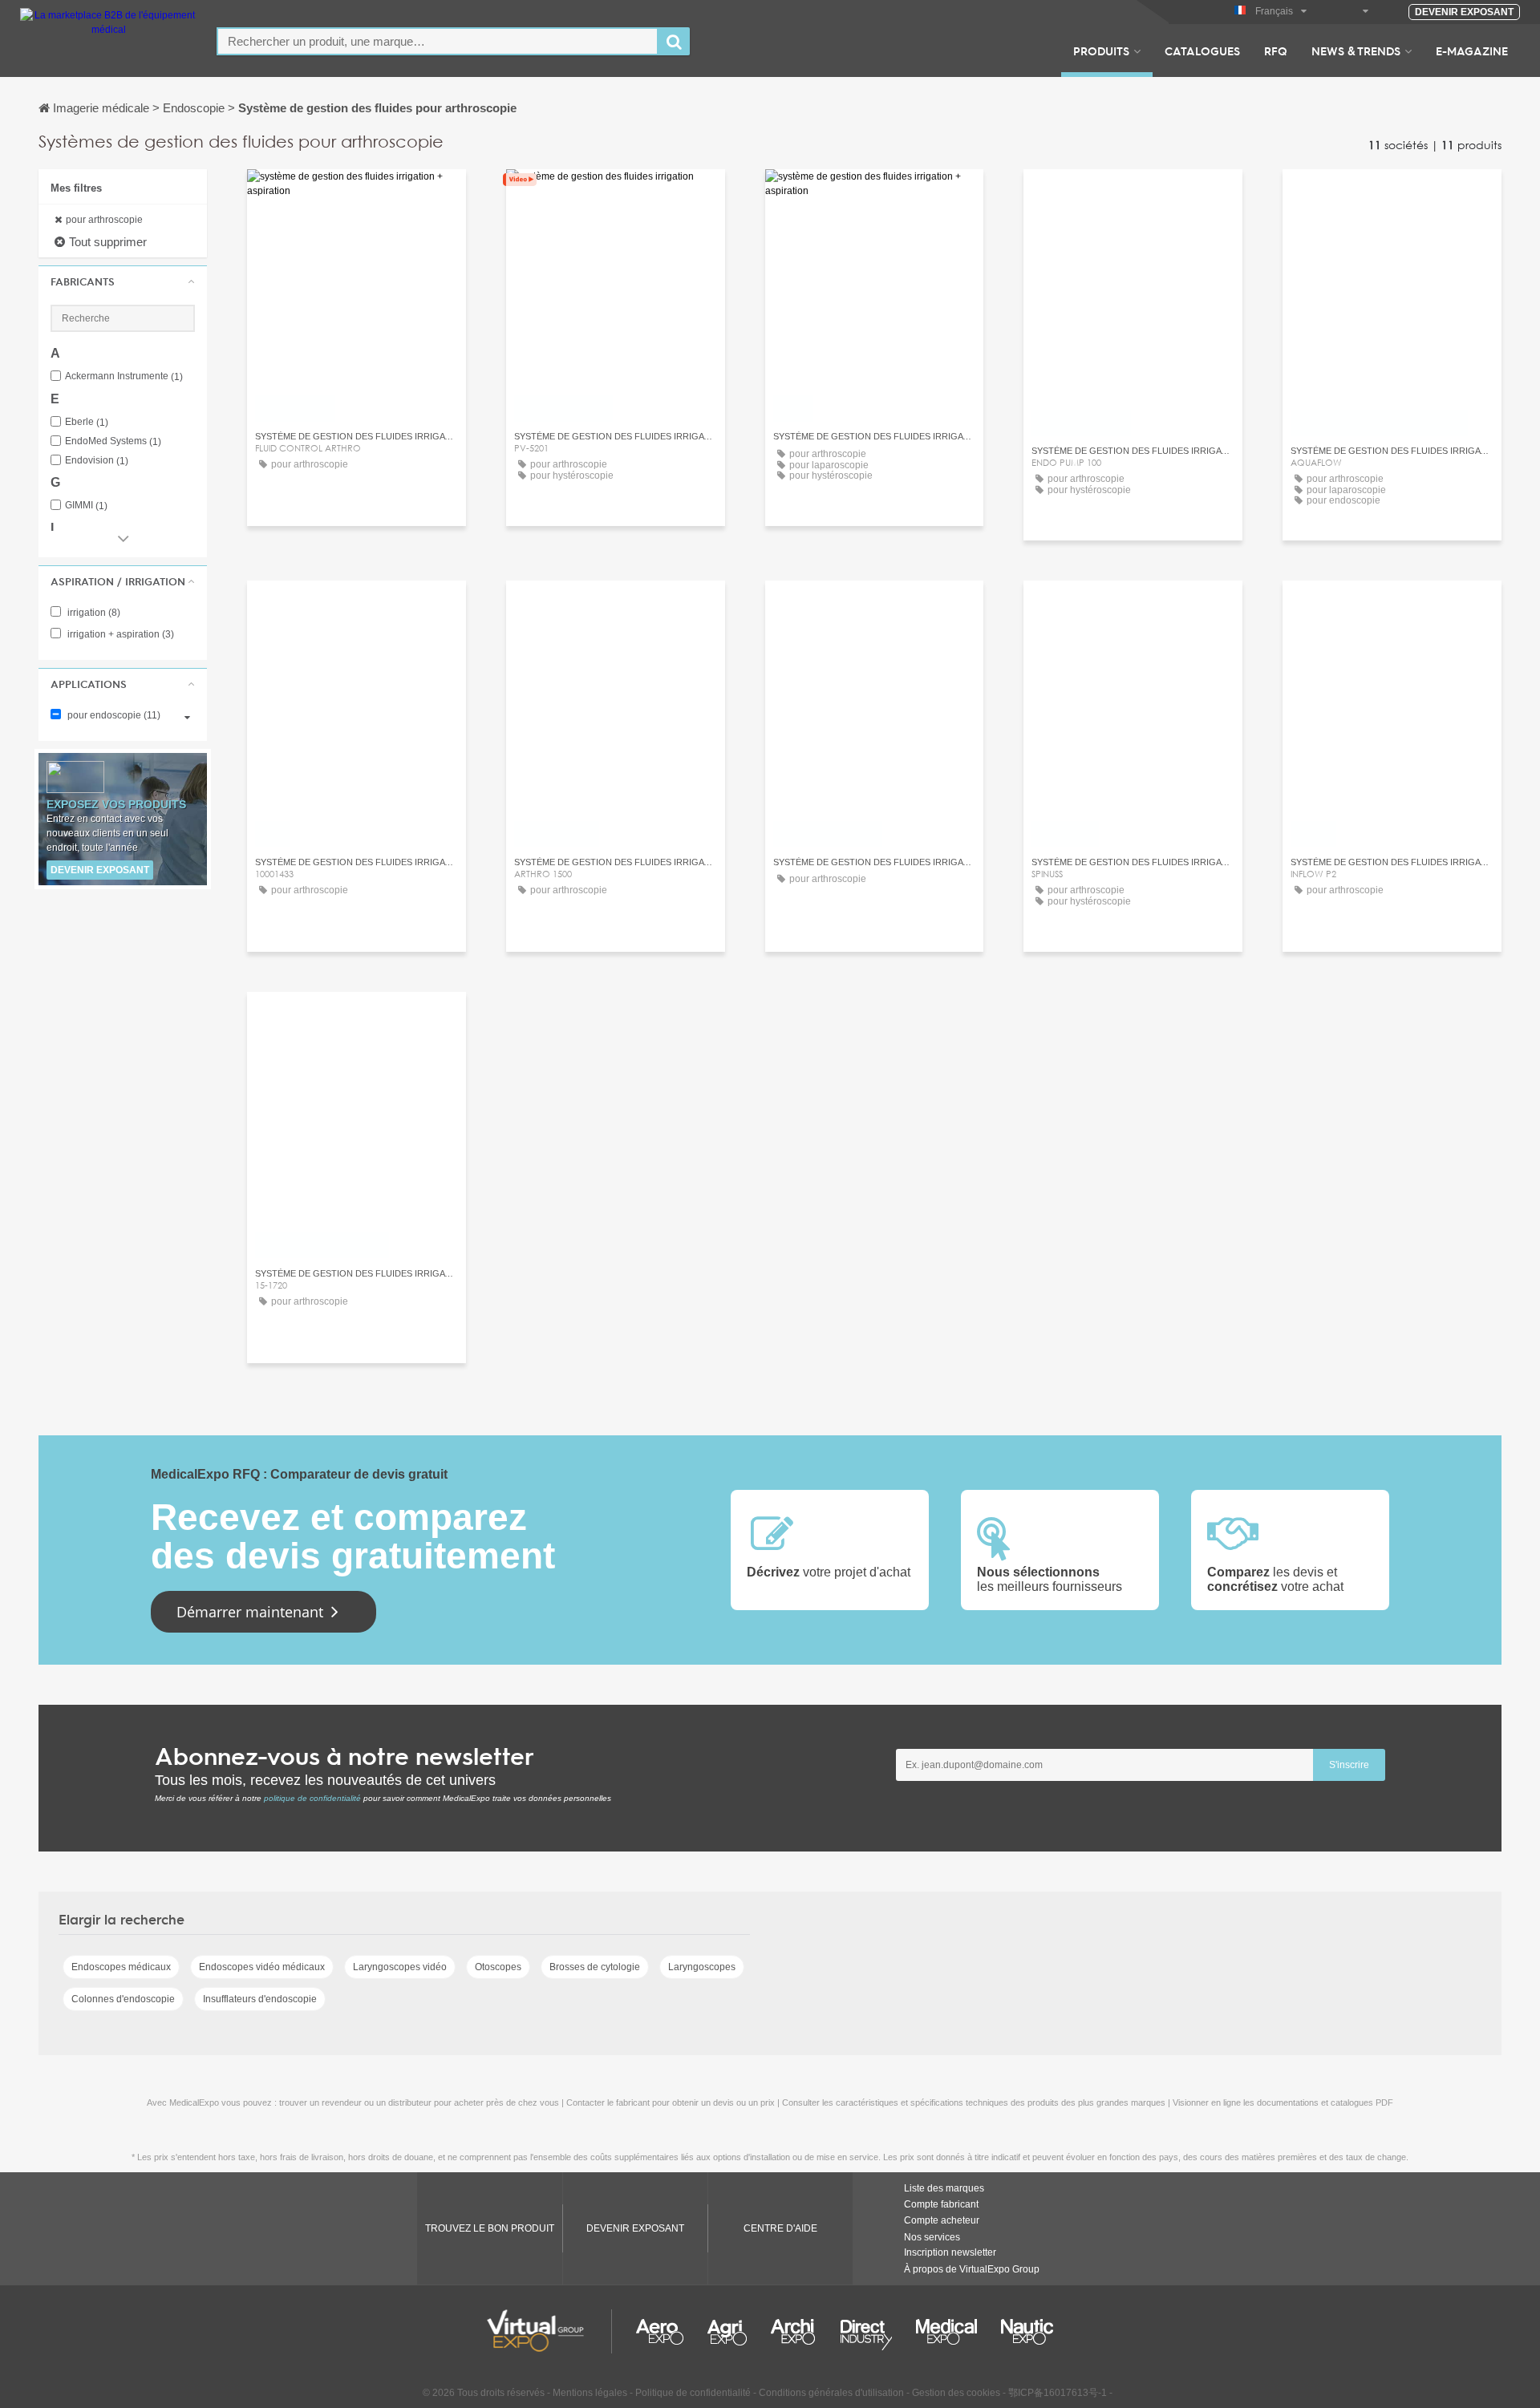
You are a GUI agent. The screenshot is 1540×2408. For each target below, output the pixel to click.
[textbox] (438, 41)
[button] (123, 281)
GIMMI (86, 506)
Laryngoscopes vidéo (400, 1967)
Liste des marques (944, 2188)
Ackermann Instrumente (124, 376)
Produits (1101, 51)
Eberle (87, 422)
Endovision (97, 461)
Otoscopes (498, 1967)
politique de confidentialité (312, 1798)
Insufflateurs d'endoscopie (260, 1999)
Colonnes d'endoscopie (123, 1999)
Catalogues (1202, 51)
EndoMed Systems (113, 441)
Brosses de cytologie (595, 1967)
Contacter (357, 196)
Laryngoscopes (702, 1967)
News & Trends (1356, 51)
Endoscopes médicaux (121, 1967)
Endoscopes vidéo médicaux (262, 1967)
